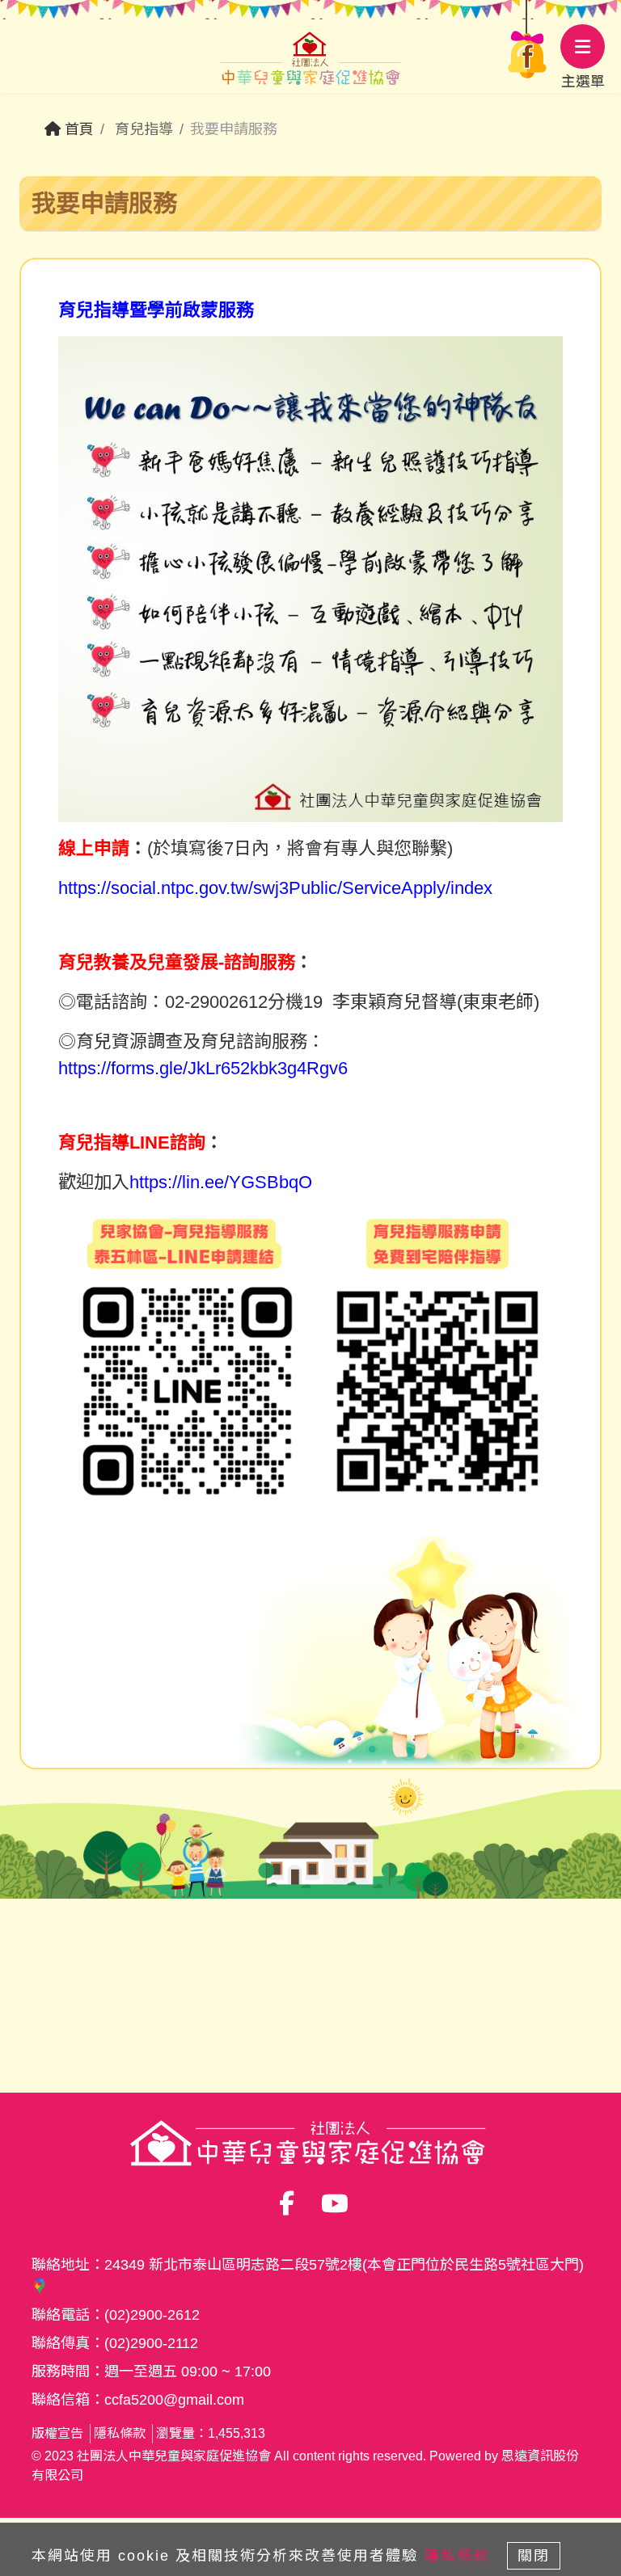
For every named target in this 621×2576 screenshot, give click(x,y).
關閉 (534, 2556)
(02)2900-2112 (151, 2343)
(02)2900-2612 (152, 2315)
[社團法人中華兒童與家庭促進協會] (310, 62)
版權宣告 (57, 2433)
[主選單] (583, 46)
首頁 (77, 129)
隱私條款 (120, 2433)
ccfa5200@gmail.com (174, 2400)
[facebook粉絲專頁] (526, 36)
